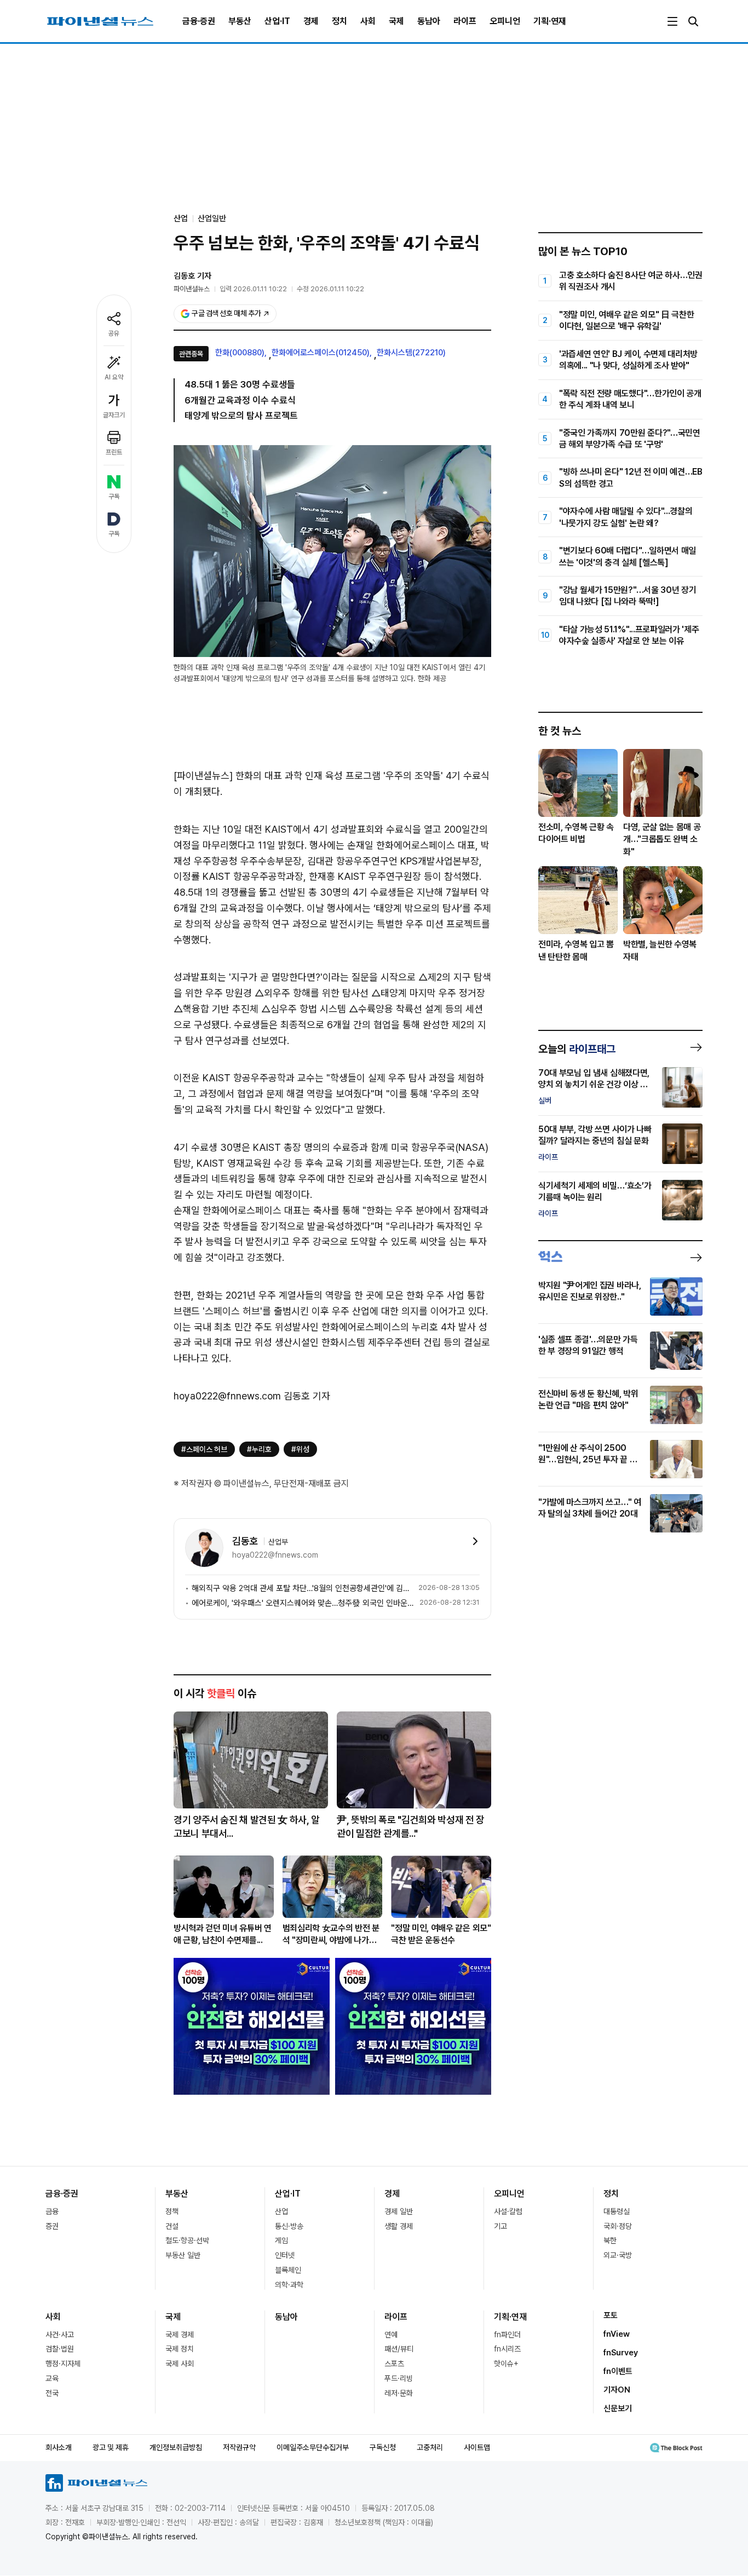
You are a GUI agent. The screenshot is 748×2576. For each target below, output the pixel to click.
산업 (281, 2211)
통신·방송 (289, 2226)
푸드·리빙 (399, 2378)
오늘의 (577, 1049)
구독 (114, 497)
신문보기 (618, 2408)
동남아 (429, 21)
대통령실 (617, 2211)
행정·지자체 (63, 2364)
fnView (617, 2334)
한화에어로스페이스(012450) (321, 353)
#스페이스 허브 (204, 1449)
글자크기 (114, 415)
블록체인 (288, 2270)
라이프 (465, 21)
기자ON (617, 2390)
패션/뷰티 (399, 2349)
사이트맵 (477, 2447)
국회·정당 (618, 2226)
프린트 (114, 452)
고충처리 (430, 2447)
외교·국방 (618, 2255)
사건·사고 (60, 2335)
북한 (610, 2240)
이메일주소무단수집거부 (313, 2447)
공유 (114, 333)
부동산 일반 (183, 2255)
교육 (52, 2378)
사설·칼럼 (508, 2211)
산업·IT (277, 21)
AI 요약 (114, 377)
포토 (611, 2315)
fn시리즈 (507, 2349)
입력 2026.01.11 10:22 (253, 289)
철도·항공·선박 (187, 2240)
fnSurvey (621, 2353)
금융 (52, 2211)
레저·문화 (399, 2393)
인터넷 (285, 2255)
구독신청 (383, 2447)
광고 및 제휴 (111, 2447)
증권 (52, 2226)
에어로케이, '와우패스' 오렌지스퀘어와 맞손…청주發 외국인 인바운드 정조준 (303, 1603)
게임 (281, 2240)
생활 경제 (399, 2226)
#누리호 (259, 1449)
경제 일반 (399, 2211)
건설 (172, 2226)
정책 (172, 2211)
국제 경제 (180, 2335)
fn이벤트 (618, 2371)
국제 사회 (180, 2364)
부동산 (240, 21)
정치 (340, 21)
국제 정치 (180, 2349)
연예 (391, 2335)
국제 (396, 21)
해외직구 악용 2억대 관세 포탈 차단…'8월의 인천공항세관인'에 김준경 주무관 (303, 1588)
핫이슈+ (506, 2364)
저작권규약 (239, 2447)
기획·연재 (550, 21)
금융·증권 (199, 21)
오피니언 (505, 21)
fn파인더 (507, 2335)
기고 (500, 2226)
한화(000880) (240, 353)
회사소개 (59, 2447)
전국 (52, 2393)
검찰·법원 (60, 2349)
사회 (368, 21)
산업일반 (212, 218)
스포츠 (394, 2364)
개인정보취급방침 (176, 2447)
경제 (311, 21)
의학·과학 (289, 2285)
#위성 (300, 1449)
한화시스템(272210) (411, 353)
